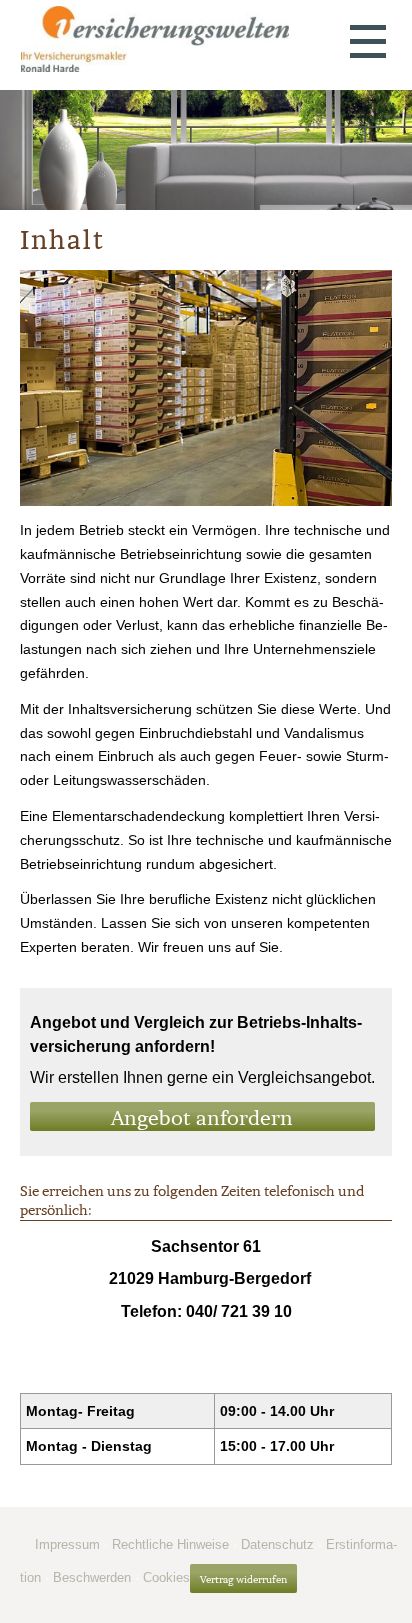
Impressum (67, 1544)
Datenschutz (277, 1544)
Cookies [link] (166, 1577)
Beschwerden (92, 1577)
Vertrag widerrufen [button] (243, 1579)
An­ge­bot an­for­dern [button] (202, 1117)
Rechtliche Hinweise (170, 1544)
